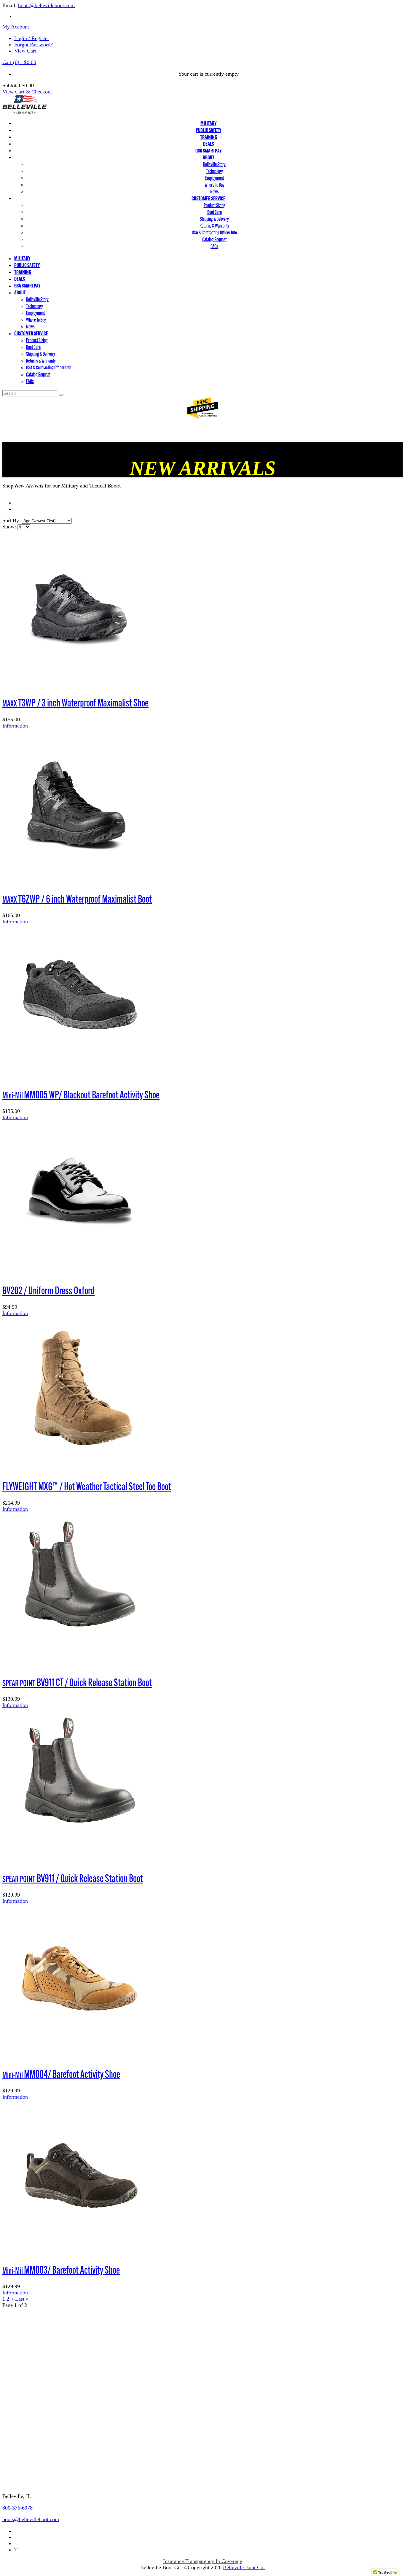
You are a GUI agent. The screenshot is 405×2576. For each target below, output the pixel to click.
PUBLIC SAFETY (208, 130)
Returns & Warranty (214, 226)
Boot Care (215, 212)
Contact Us (17, 2483)
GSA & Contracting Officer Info (214, 232)
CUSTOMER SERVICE (208, 198)
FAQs (214, 246)
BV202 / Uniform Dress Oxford (48, 1290)
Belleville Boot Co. (244, 2567)
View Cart (25, 51)
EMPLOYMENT (21, 2363)
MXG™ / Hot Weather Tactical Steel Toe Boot (87, 1486)
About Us (13, 2412)
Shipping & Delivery (214, 219)
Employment (215, 178)
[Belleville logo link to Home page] (25, 112)
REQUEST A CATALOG (30, 2470)
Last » (22, 2299)
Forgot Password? (34, 45)
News (215, 192)
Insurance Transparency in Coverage (203, 2561)
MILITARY (208, 123)
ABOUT (209, 157)
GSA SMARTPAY (208, 151)
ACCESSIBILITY (22, 2328)
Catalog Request (214, 239)
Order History (17, 2386)
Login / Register (32, 38)
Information (15, 726)
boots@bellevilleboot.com (46, 5)
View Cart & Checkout (27, 92)
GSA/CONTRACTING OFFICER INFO (46, 2447)
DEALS (208, 144)
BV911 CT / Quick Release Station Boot (77, 1682)
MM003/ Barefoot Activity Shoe (61, 2270)
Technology (215, 171)
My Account (16, 27)
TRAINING (209, 137)
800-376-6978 (17, 2508)
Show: (9, 527)
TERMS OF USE (21, 2317)
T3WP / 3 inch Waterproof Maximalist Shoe (75, 703)
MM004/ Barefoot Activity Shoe (61, 2074)
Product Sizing (215, 205)
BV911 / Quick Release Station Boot (73, 1878)
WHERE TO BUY (23, 2351)
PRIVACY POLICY (24, 2340)
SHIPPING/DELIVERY (28, 2435)
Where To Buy (215, 185)
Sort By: (11, 520)
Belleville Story (214, 164)
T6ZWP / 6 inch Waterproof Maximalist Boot (77, 899)
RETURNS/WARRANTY (30, 2424)
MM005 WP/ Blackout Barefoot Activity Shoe (81, 1095)
